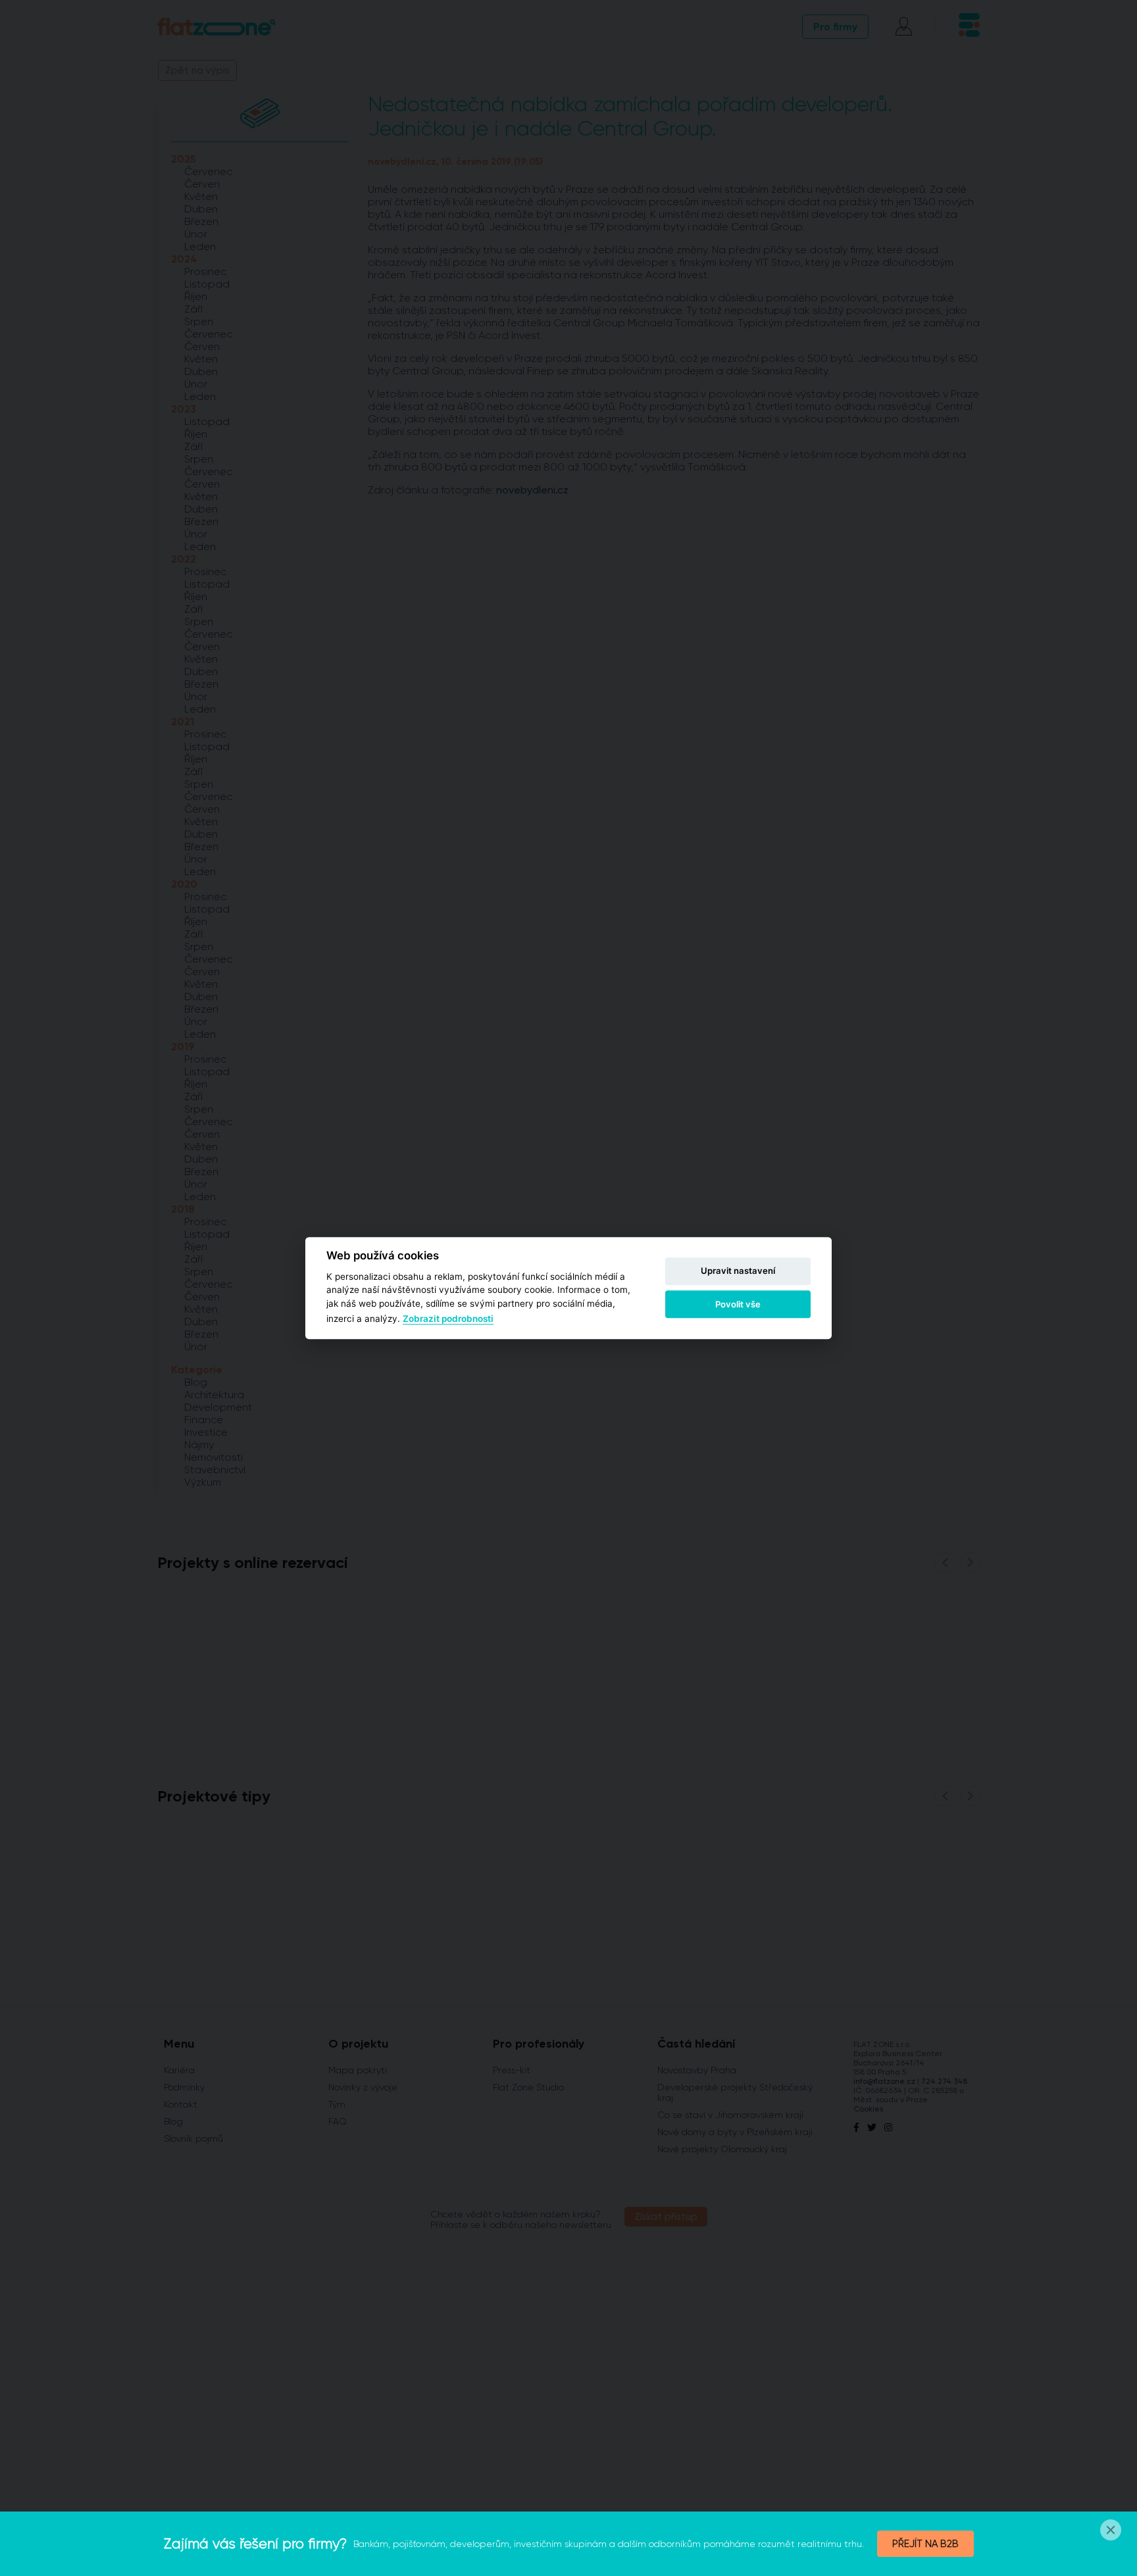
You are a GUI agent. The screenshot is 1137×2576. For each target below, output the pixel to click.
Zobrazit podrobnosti (448, 1319)
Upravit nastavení (738, 1271)
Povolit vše (738, 1304)
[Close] (1111, 2530)
